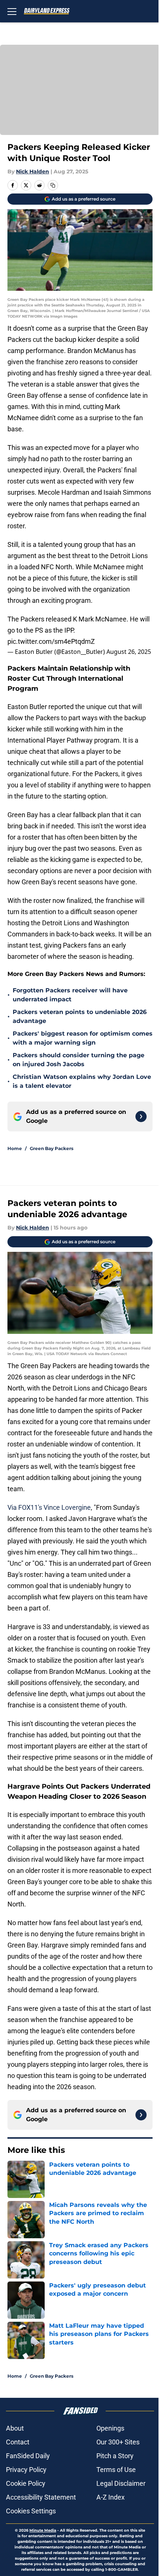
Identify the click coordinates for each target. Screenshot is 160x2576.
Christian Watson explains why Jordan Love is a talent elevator (82, 1081)
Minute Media (43, 2530)
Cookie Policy (26, 2483)
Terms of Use (116, 2470)
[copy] (53, 185)
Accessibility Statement (41, 2497)
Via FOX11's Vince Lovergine (49, 1507)
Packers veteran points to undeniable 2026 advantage (80, 1016)
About (15, 2428)
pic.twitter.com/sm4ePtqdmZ (51, 641)
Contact (18, 2442)
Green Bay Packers (52, 1148)
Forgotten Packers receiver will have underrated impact (70, 995)
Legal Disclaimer (121, 2483)
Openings (110, 2428)
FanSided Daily (28, 2456)
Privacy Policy (26, 2470)
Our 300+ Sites (118, 2442)
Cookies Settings (31, 2511)
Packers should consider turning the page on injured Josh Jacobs (79, 1060)
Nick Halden (33, 171)
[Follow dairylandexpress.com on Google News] (141, 1117)
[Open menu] (12, 11)
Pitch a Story (115, 2456)
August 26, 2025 (129, 652)
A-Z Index (111, 2497)
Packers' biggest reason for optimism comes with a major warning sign (83, 1038)
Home (15, 1148)
